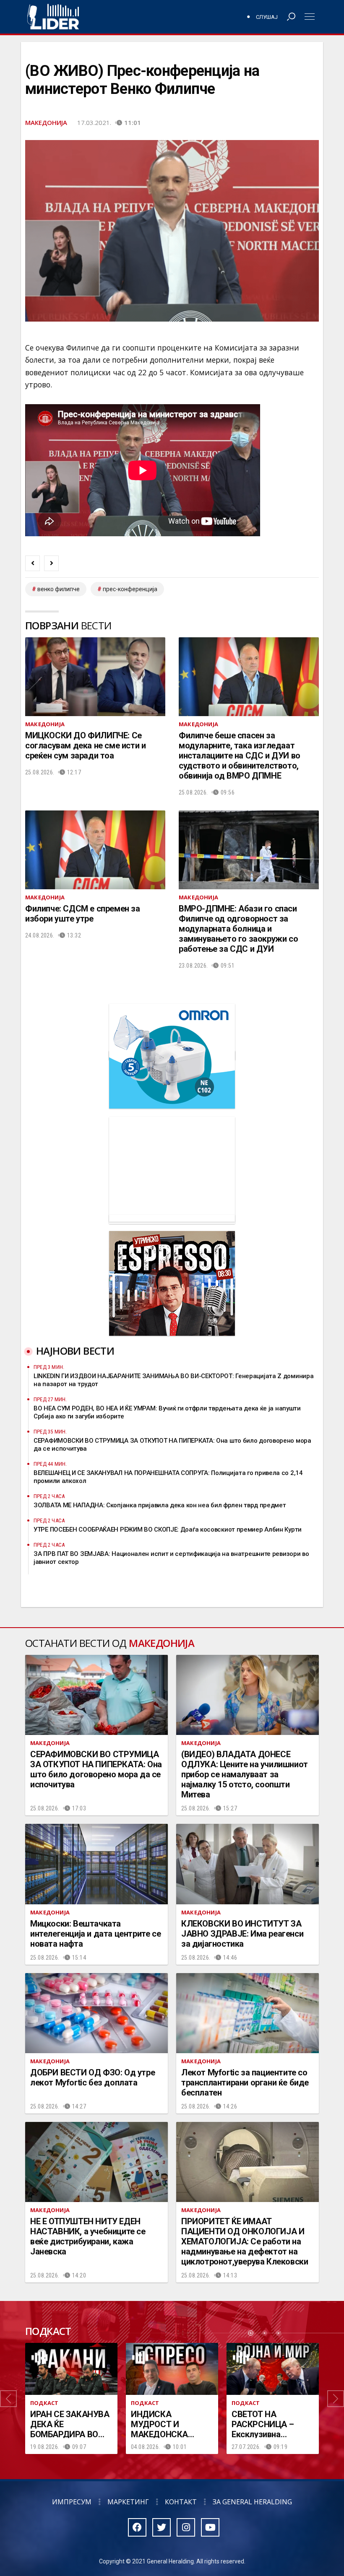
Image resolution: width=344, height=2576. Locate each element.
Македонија (46, 122)
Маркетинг (128, 2502)
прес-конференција (130, 589)
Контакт (181, 2502)
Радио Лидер (53, 17)
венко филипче (59, 589)
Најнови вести (75, 1351)
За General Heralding (252, 2502)
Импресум (72, 2502)
